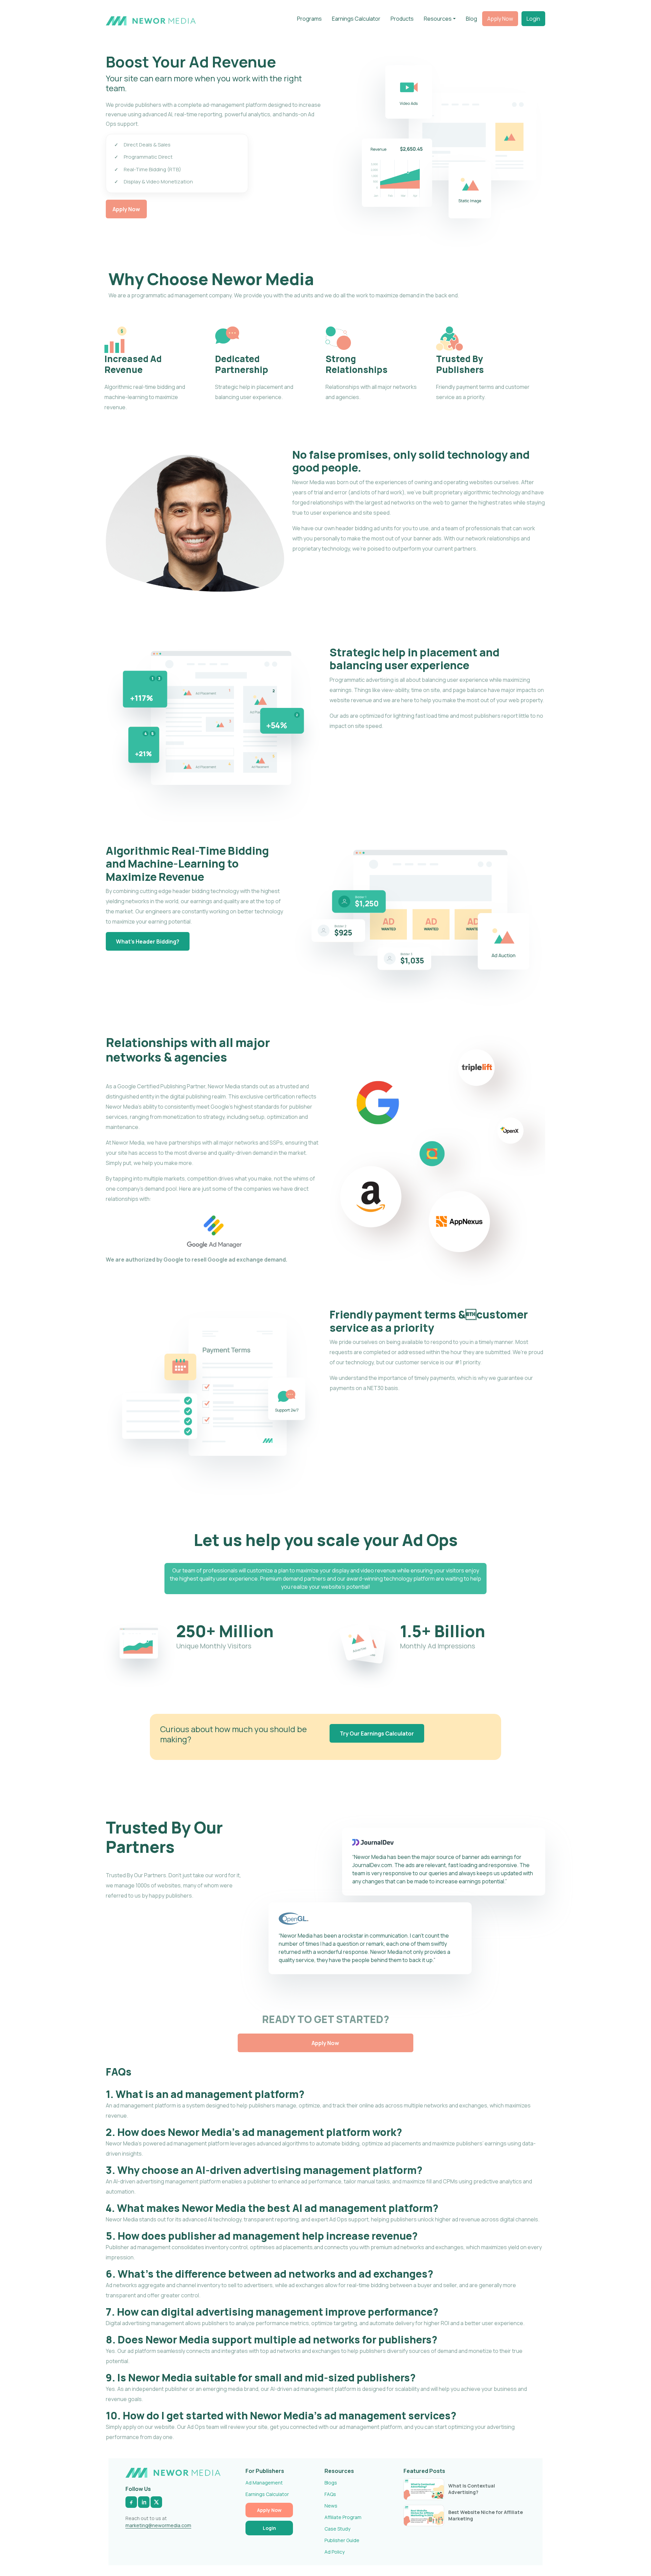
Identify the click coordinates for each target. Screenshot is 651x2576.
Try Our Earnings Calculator (377, 1733)
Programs (309, 19)
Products (402, 19)
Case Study (337, 2529)
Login (533, 19)
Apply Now (500, 19)
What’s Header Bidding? (148, 942)
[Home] (151, 20)
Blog (471, 19)
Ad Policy (334, 2552)
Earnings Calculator (356, 19)
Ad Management (264, 2483)
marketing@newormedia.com (158, 2525)
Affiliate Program (343, 2517)
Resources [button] (438, 19)
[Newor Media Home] (173, 2473)
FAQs (330, 2494)
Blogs (331, 2483)
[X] (156, 2502)
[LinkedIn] (144, 2502)
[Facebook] (131, 2502)
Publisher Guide (342, 2540)
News (331, 2506)
